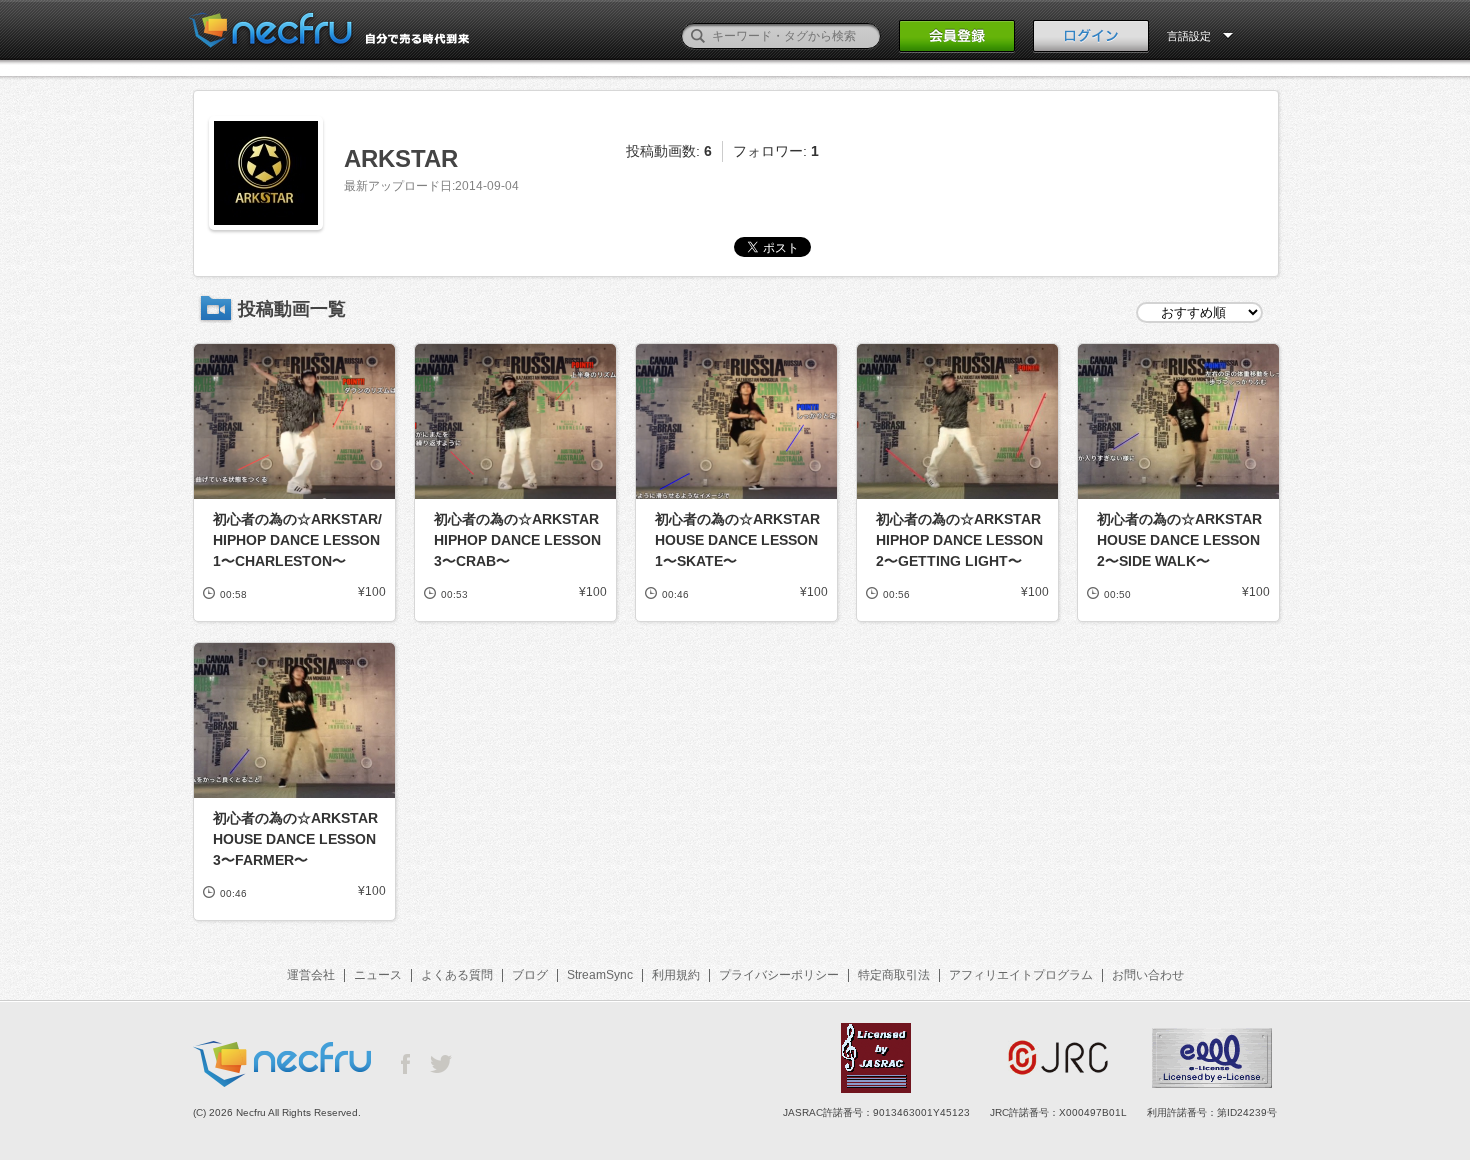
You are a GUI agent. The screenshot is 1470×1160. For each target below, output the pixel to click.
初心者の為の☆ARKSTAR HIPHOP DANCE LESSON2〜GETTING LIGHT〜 (959, 540)
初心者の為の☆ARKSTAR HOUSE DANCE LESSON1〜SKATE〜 (737, 540)
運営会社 (311, 975)
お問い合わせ (1148, 975)
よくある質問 (457, 975)
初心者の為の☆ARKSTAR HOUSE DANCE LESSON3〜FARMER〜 (295, 839)
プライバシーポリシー (779, 975)
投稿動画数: (669, 151)
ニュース (378, 975)
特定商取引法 (894, 975)
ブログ (530, 975)
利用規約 (676, 975)
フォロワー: (776, 151)
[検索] (698, 36)
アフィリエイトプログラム (1021, 975)
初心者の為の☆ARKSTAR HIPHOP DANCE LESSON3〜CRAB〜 (517, 540)
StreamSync (600, 975)
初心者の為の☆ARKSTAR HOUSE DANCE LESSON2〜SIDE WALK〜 (1179, 540)
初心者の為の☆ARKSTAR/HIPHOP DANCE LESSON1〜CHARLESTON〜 (297, 540)
